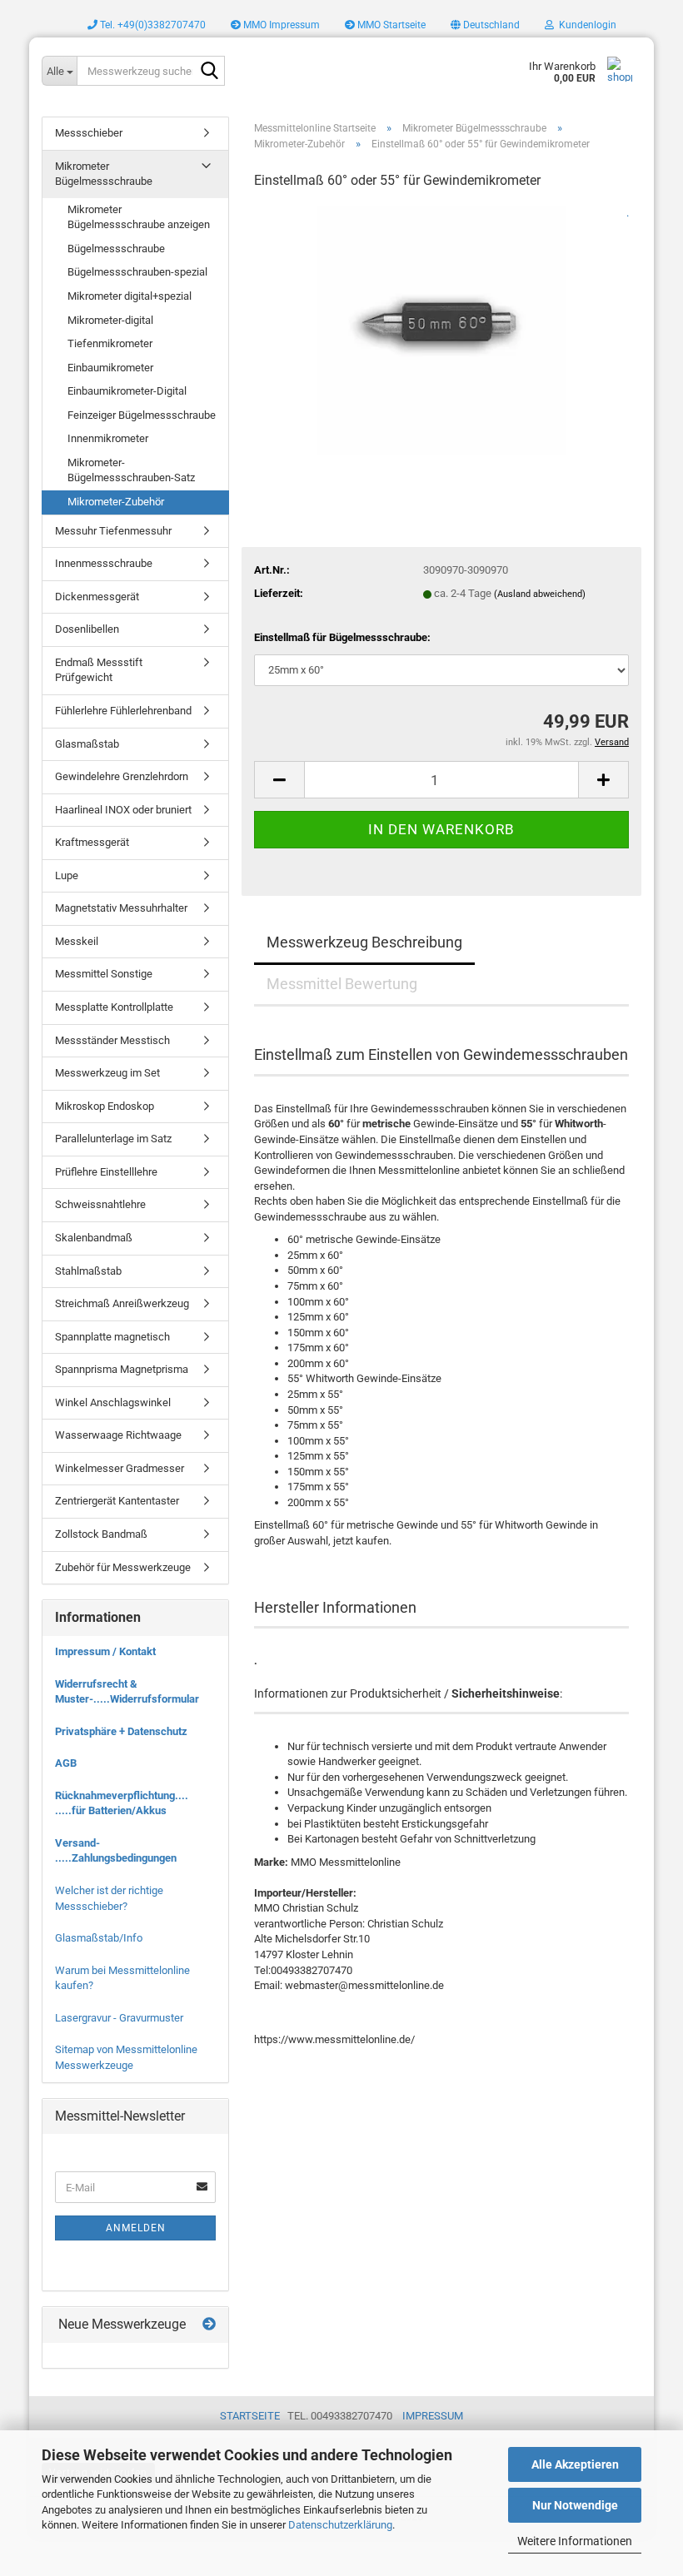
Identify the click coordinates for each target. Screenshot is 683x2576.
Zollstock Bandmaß (101, 1534)
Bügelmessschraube (116, 249)
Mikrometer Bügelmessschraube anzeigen (139, 217)
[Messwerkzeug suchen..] (209, 72)
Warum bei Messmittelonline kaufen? (122, 1978)
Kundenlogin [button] (585, 25)
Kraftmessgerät (92, 842)
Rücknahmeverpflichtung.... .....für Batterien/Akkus (122, 1803)
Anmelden (136, 2228)
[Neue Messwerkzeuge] (209, 2325)
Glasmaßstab (87, 744)
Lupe (67, 875)
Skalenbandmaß (94, 1238)
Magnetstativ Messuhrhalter (121, 908)
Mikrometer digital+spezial (130, 296)
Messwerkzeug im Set (107, 1073)
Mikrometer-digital (110, 320)
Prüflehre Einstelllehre (106, 1172)
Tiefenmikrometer (110, 343)
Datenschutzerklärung (340, 2525)
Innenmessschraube (104, 563)
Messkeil (77, 941)
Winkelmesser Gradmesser (120, 1468)
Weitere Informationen (575, 2541)
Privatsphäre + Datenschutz (121, 1731)
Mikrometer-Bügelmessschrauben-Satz (131, 470)
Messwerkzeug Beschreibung (364, 942)
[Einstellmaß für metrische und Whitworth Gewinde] (441, 329)
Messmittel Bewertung (342, 984)
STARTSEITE (250, 2416)
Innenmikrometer (108, 438)
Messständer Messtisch (112, 1040)
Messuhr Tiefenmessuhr (113, 531)
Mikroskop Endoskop (105, 1106)
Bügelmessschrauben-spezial (137, 272)
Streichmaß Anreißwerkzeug (122, 1303)
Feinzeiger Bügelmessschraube (142, 415)
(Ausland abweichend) (540, 594)
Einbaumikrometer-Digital (127, 391)
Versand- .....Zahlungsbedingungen (116, 1851)
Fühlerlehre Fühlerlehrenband (123, 711)
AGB (66, 1763)
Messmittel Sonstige (104, 974)
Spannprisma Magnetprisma (122, 1369)
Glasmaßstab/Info (99, 1938)
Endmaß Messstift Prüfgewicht (99, 670)
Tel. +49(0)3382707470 (152, 25)
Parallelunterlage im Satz (113, 1139)
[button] (485, 25)
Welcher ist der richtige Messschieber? (109, 1898)
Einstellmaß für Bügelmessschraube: (342, 637)
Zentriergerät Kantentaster (117, 1501)
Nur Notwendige (575, 2505)
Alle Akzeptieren (575, 2464)
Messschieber (89, 133)
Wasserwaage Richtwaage (118, 1435)
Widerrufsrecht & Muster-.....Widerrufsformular (127, 1692)
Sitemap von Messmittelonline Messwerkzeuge (126, 2057)
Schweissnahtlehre (100, 1204)
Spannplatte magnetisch (112, 1337)
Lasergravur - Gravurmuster (119, 2018)
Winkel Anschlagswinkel (113, 1402)
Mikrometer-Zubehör (116, 502)
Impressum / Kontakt (105, 1651)
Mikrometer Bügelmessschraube (104, 174)
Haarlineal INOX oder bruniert (123, 810)
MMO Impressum (280, 25)
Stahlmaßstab (88, 1271)
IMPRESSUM (433, 2416)
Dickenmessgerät (97, 597)
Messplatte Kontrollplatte (114, 1007)
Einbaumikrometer (110, 368)
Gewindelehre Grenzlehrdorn (122, 776)
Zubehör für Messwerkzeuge (123, 1567)
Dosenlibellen (87, 629)
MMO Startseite (390, 25)
